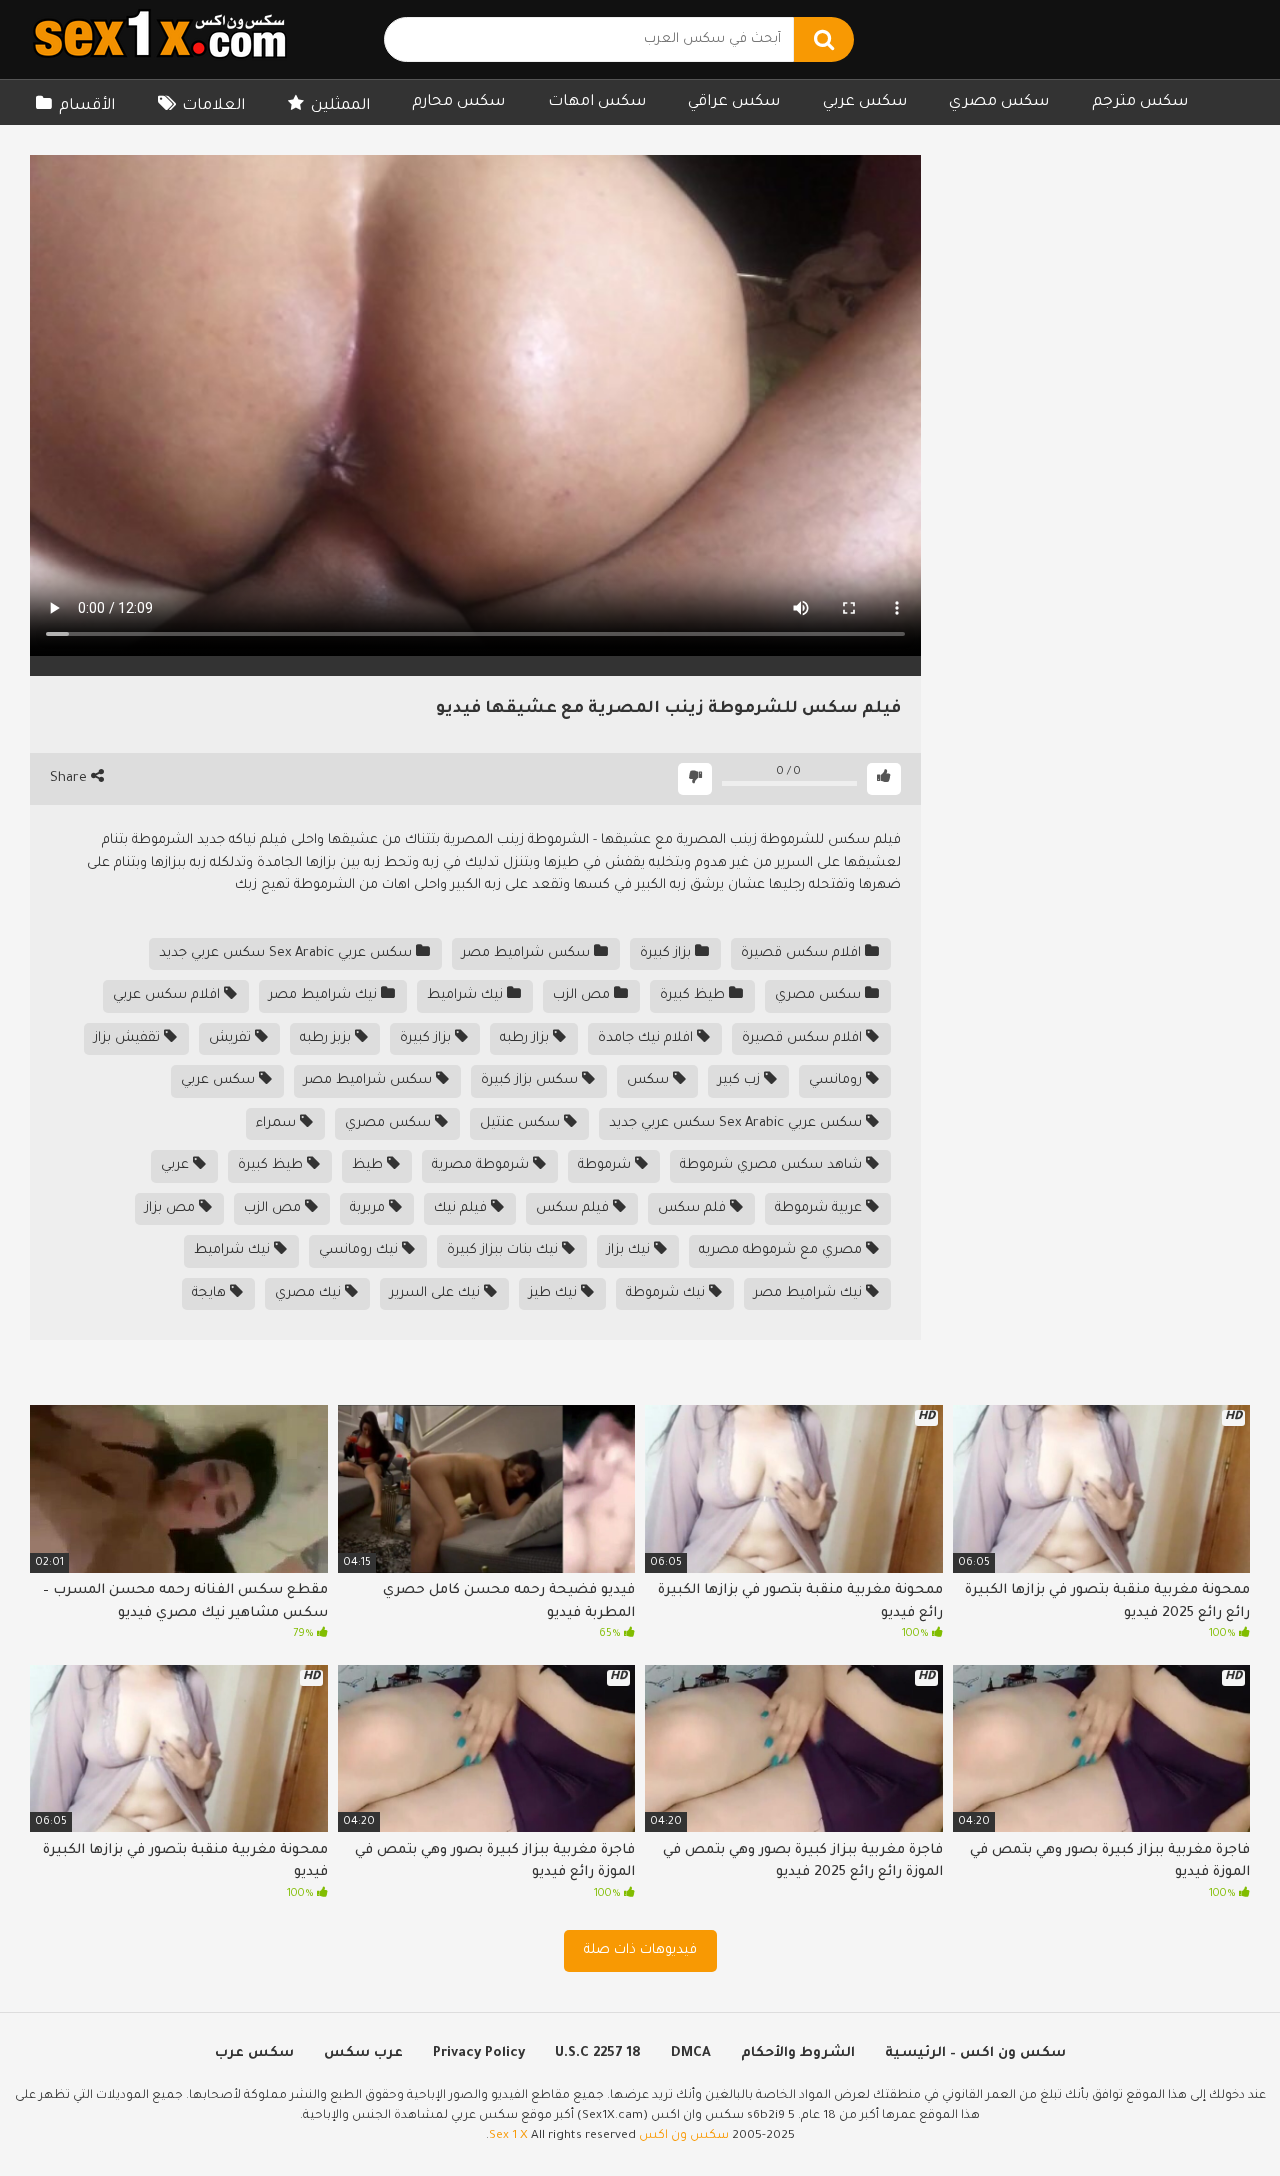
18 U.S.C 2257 (598, 2053)
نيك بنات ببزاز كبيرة (504, 1250)
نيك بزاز (630, 1250)
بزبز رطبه (327, 1038)
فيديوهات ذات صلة (640, 1950)
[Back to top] (1212, 2115)
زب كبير (741, 1080)
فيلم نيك (462, 1208)
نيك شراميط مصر (325, 995)
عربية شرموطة (820, 1208)
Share (70, 778)
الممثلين (340, 106)
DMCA (691, 2053)
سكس (650, 1080)
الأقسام (87, 106)
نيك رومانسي (360, 1250)
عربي (177, 1165)
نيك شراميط (467, 995)
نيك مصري (310, 1293)
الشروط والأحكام (798, 2053)
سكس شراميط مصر (528, 953)
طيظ (369, 1165)
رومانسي (837, 1080)
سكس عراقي (734, 102)
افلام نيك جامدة (647, 1038)
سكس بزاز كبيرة (531, 1080)
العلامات (213, 106)
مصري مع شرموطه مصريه (782, 1250)
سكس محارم (458, 102)
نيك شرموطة (667, 1293)
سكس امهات (597, 102)
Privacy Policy (479, 2053)
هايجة (211, 1293)
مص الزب (583, 995)
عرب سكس (363, 2053)
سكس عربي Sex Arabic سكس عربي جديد (287, 953)
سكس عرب (254, 2053)
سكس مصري (999, 102)
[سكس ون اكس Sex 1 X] (160, 39)
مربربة (369, 1208)
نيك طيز (555, 1293)
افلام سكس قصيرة (803, 953)
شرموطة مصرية (482, 1165)
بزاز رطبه (526, 1038)
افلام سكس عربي (168, 995)
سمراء (278, 1123)
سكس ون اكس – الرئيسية (975, 2053)
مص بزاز (172, 1208)
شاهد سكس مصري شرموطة (773, 1165)
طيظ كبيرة (694, 995)
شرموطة (606, 1165)
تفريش (232, 1038)
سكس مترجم (1140, 102)
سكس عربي (865, 102)
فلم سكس (694, 1208)
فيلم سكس (574, 1208)
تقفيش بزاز (129, 1038)
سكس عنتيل (522, 1123)
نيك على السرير (437, 1293)
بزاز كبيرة (667, 953)
